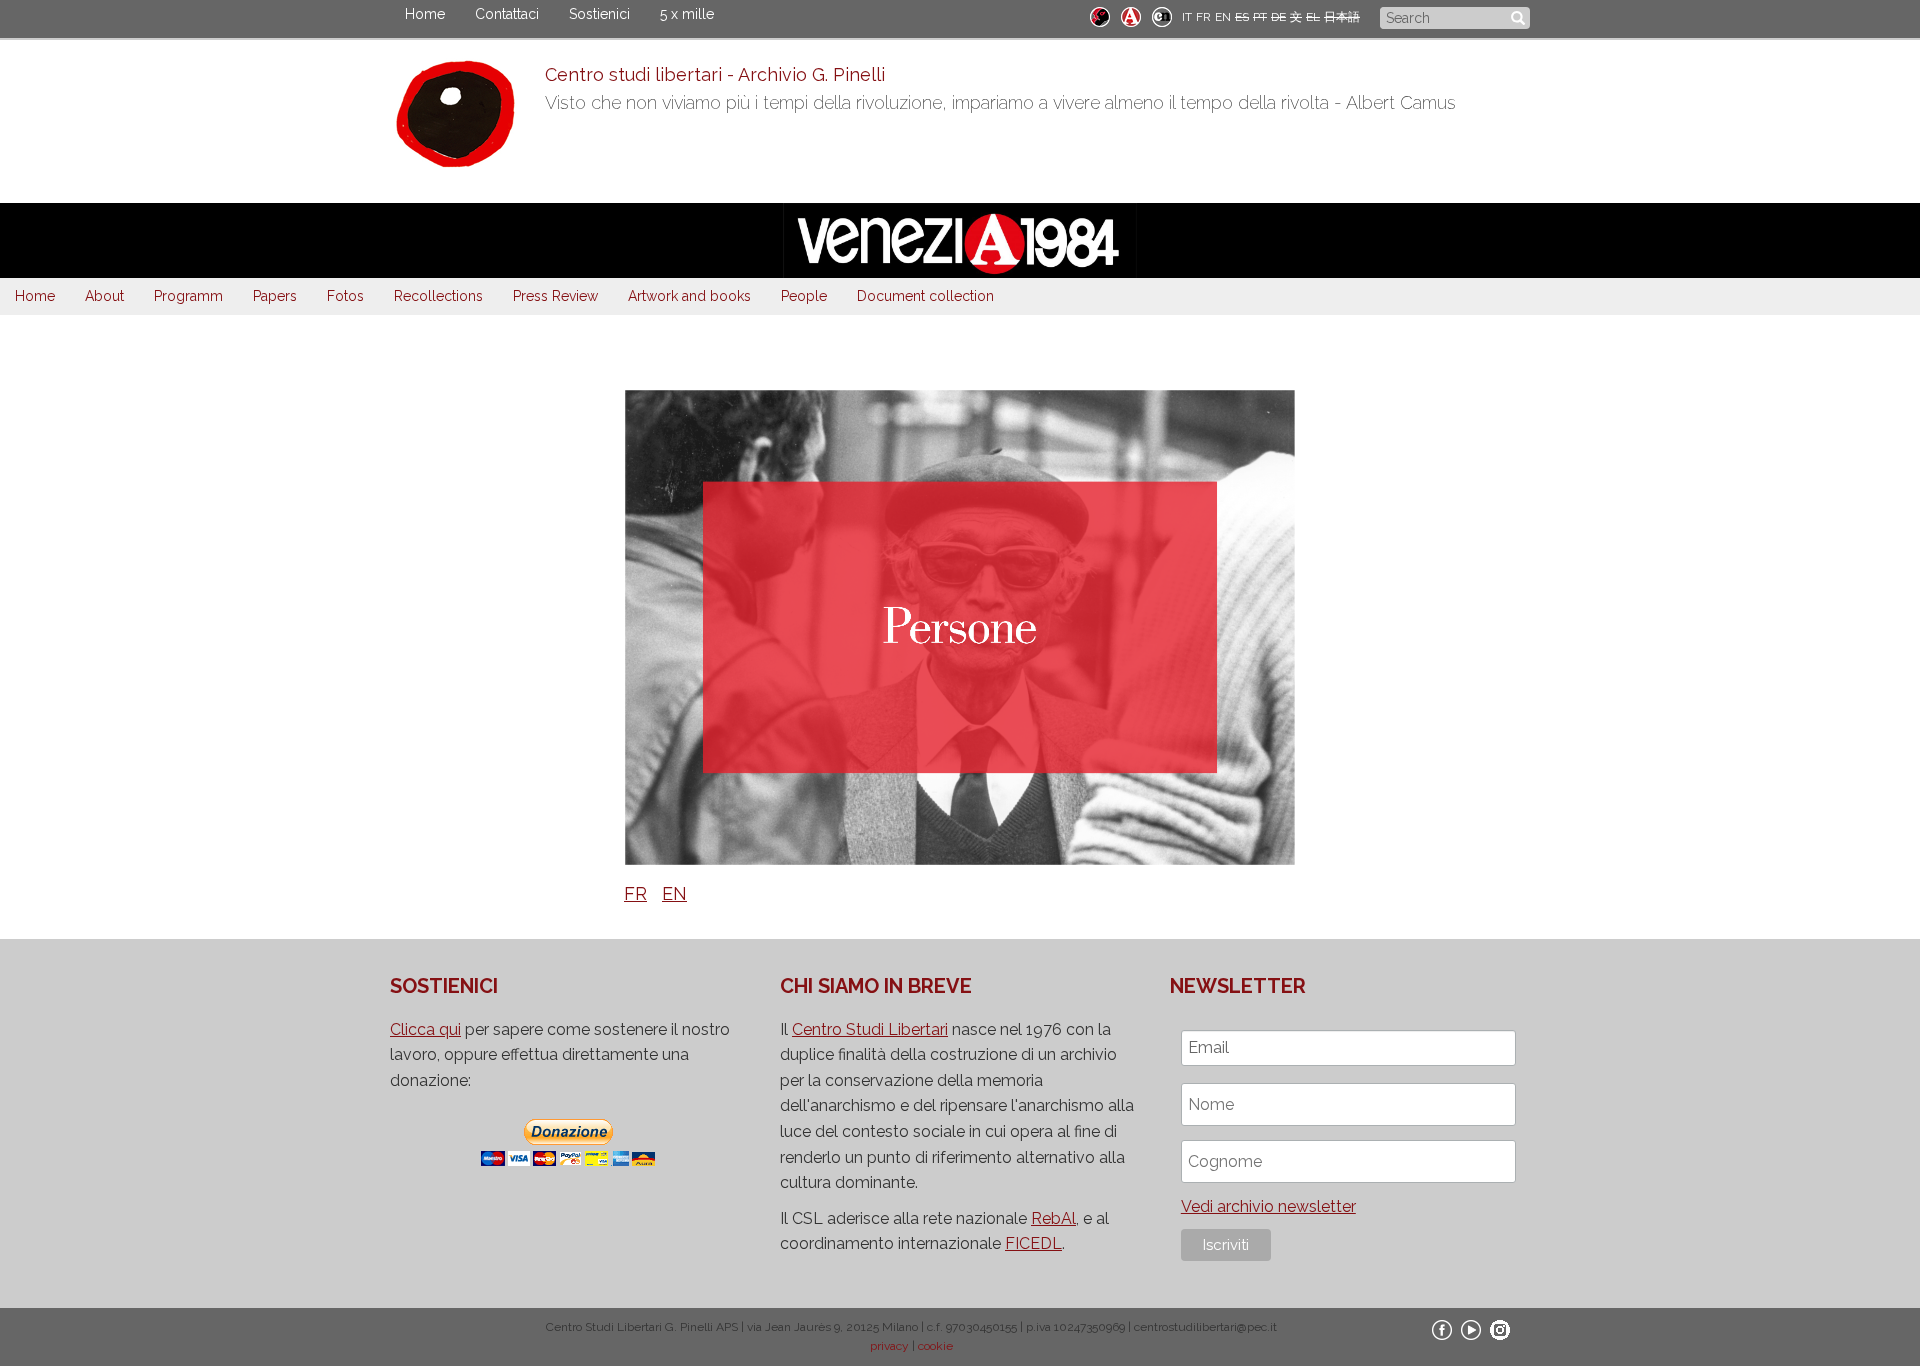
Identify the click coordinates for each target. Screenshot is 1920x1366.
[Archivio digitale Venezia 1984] (1131, 15)
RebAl (1053, 1218)
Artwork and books (689, 296)
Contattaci (507, 14)
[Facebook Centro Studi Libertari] (1442, 1329)
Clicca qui (425, 1029)
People (804, 296)
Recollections (438, 296)
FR (1203, 17)
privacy (889, 1346)
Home (425, 14)
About (104, 296)
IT (1187, 17)
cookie (935, 1346)
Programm (188, 296)
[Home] (467, 119)
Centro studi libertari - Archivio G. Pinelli (715, 74)
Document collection (925, 296)
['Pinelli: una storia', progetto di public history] (1100, 15)
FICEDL (1033, 1243)
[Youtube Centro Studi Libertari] (1471, 1329)
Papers (275, 296)
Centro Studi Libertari (870, 1029)
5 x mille (687, 14)
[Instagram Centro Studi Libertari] (1500, 1329)
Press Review (555, 296)
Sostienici (599, 14)
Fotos (345, 296)
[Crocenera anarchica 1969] (1162, 15)
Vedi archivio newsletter (1268, 1206)
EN (1223, 17)
